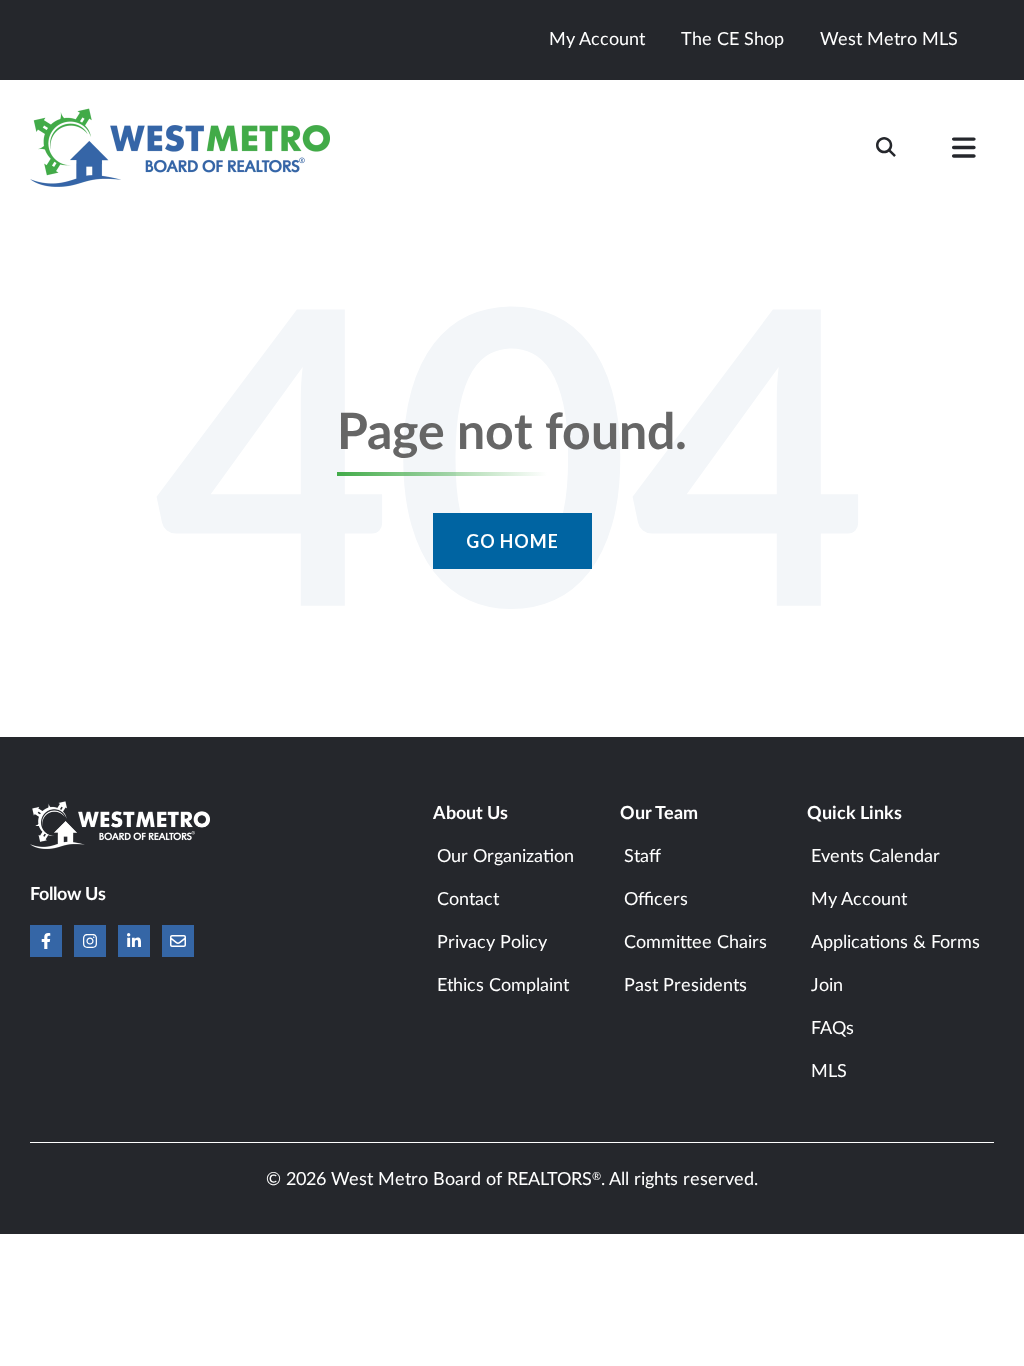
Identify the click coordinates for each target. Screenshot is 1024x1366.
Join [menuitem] (827, 986)
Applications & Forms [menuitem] (895, 943)
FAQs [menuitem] (832, 1029)
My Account (597, 40)
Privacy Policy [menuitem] (492, 943)
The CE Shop (732, 40)
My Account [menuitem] (859, 900)
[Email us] (178, 941)
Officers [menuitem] (656, 900)
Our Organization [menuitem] (505, 857)
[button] (964, 152)
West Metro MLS (889, 40)
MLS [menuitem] (829, 1072)
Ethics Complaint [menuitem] (503, 986)
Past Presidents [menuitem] (685, 986)
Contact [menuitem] (468, 900)
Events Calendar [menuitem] (875, 857)
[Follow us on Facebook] (46, 941)
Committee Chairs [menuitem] (695, 943)
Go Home (512, 541)
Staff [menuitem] (642, 857)
